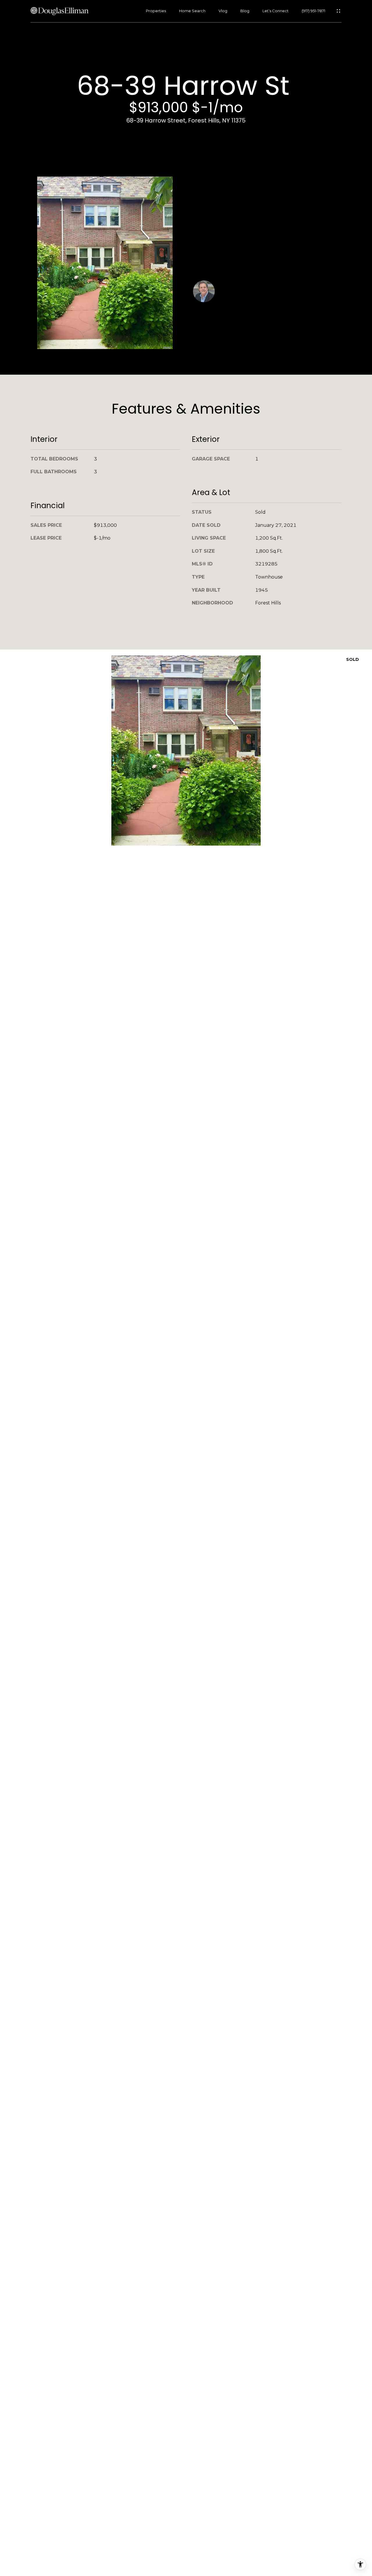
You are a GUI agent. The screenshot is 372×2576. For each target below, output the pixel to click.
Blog (245, 11)
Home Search (192, 11)
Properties (156, 11)
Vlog (223, 11)
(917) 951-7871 (313, 11)
